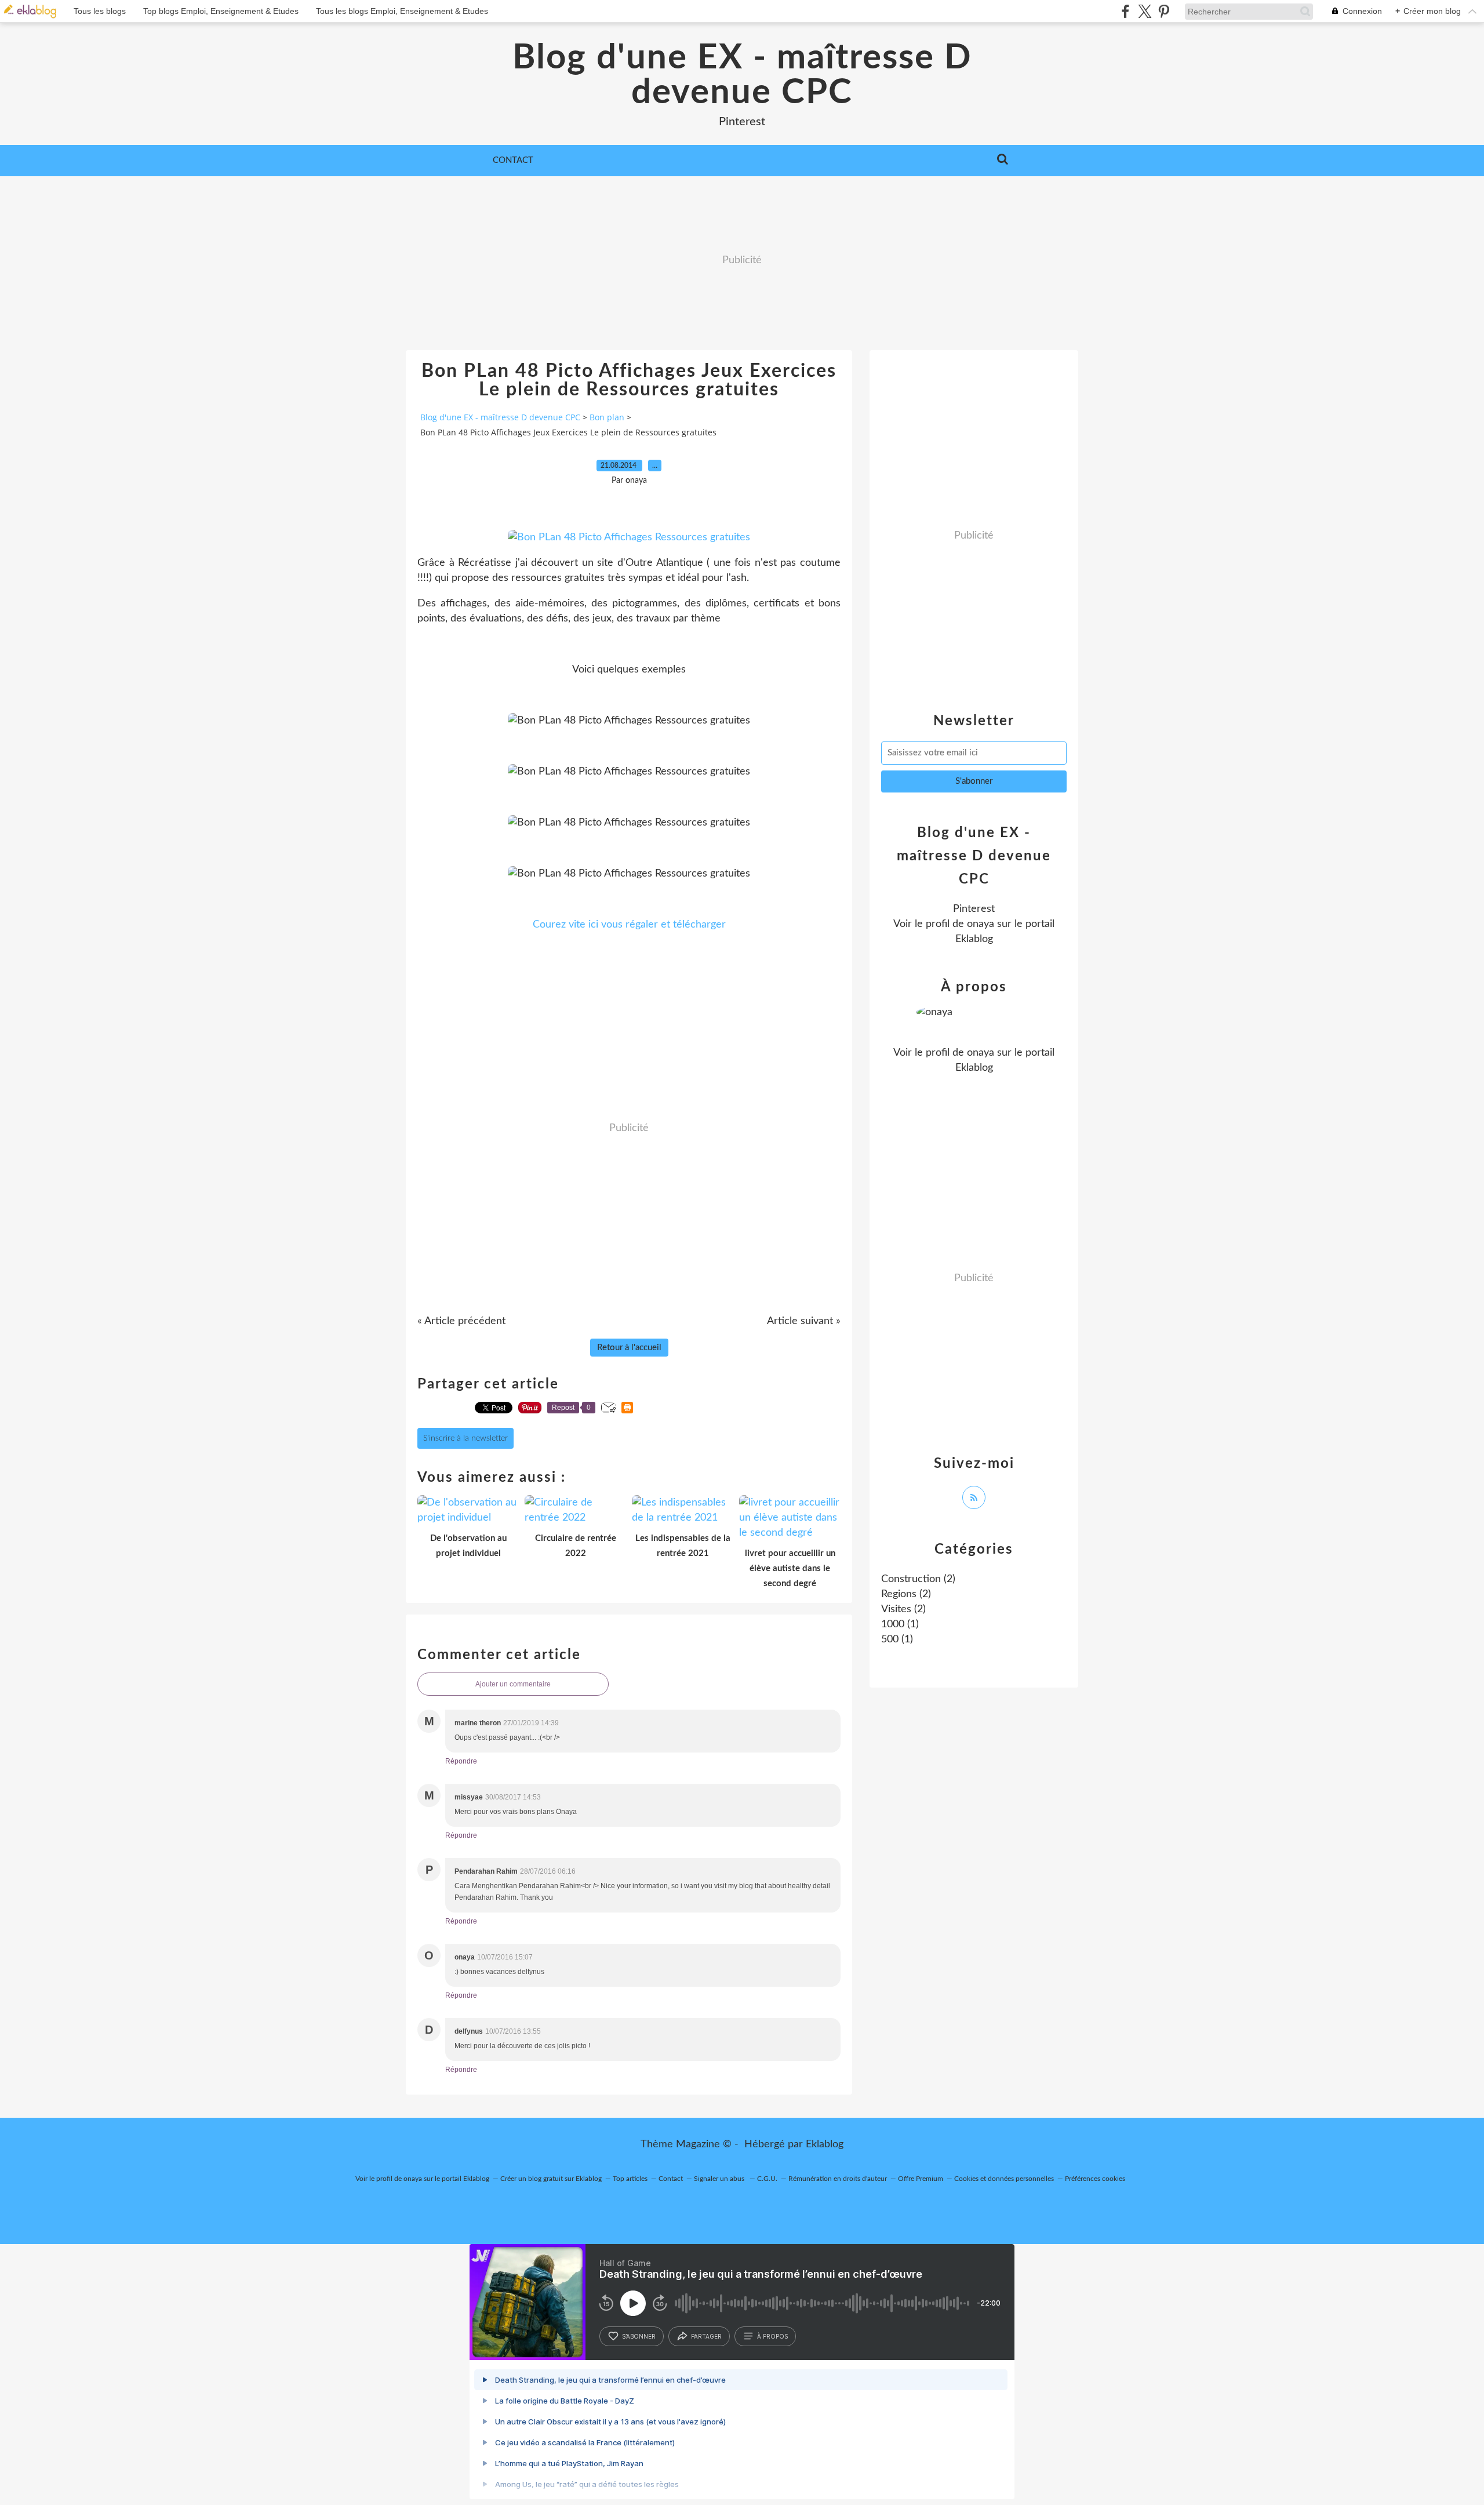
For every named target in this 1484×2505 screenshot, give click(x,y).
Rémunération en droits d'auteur (838, 2179)
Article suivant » (804, 1321)
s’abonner (639, 2336)
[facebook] (1125, 11)
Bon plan (607, 417)
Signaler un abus (720, 2179)
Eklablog (825, 2144)
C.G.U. (767, 2179)
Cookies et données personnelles (1004, 2179)
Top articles (630, 2179)
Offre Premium (921, 2179)
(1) (900, 1624)
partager (706, 2336)
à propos (772, 2336)
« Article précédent (461, 1321)
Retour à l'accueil (629, 1348)
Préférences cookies (1095, 2179)
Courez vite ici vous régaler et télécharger (629, 925)
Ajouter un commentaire (513, 1684)
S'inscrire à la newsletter (465, 1438)
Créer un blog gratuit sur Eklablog (551, 2179)
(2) (918, 1579)
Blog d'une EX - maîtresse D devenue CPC (742, 75)
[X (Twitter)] (1145, 11)
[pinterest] (1164, 11)
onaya (981, 924)
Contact (513, 160)
